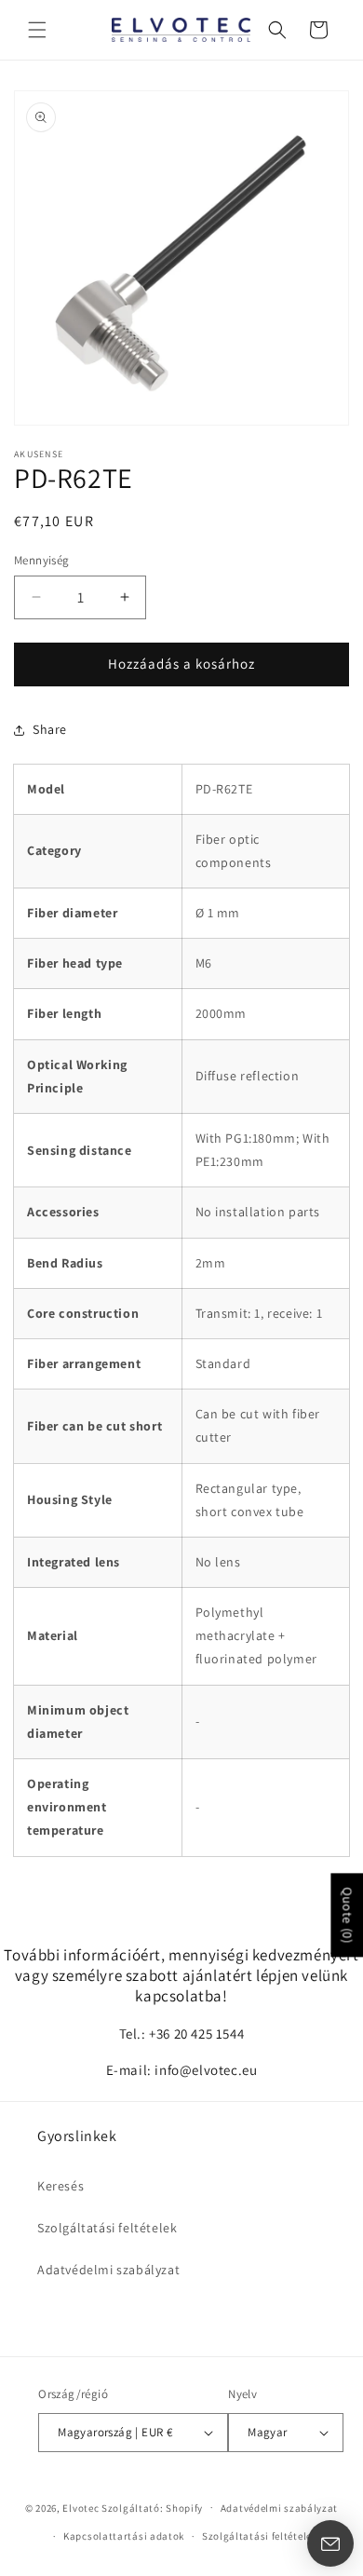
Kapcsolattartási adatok (124, 2536)
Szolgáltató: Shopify (152, 2507)
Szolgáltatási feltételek (107, 2228)
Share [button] (50, 729)
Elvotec (81, 2507)
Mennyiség (42, 560)
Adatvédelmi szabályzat (108, 2270)
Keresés (60, 2186)
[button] (37, 30)
